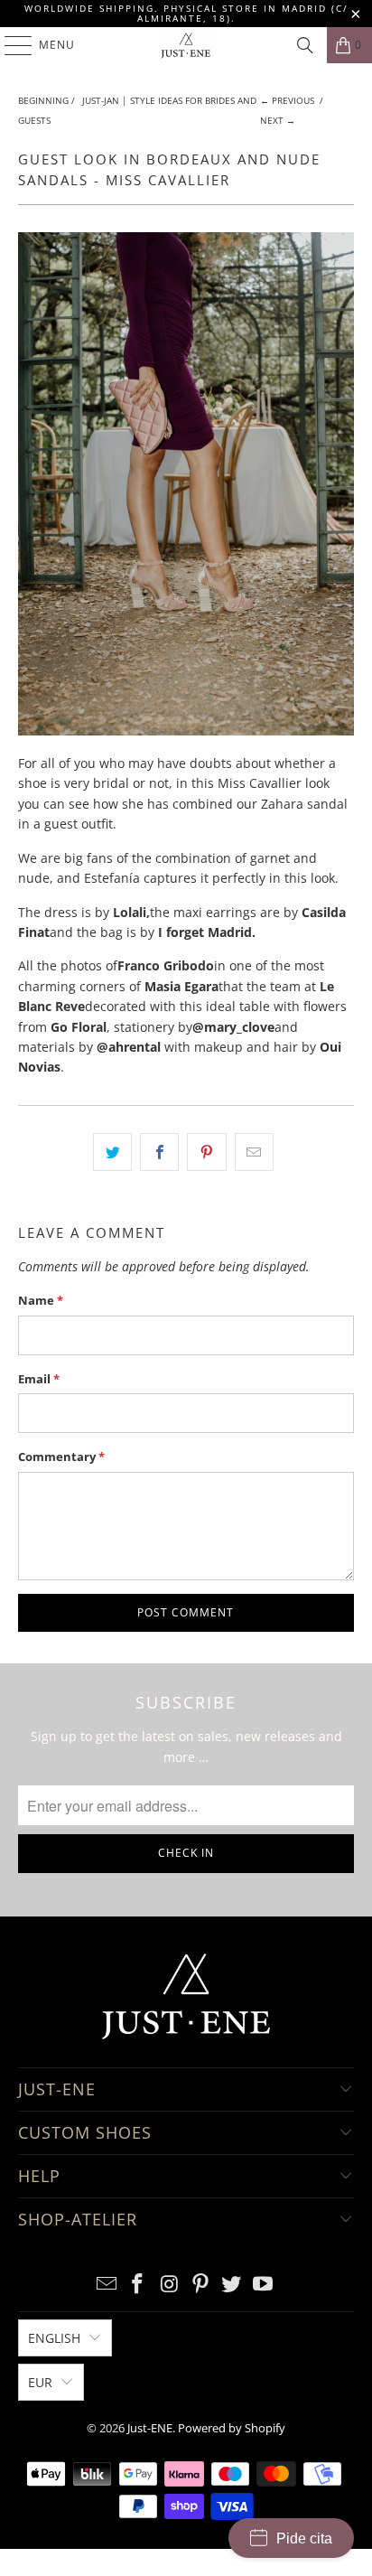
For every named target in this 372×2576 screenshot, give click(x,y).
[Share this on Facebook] (159, 1152)
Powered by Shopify (232, 2428)
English (54, 2338)
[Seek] (305, 45)
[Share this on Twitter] (112, 1152)
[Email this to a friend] (254, 1152)
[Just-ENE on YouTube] (264, 2285)
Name (41, 1300)
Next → (278, 120)
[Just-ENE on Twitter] (232, 2285)
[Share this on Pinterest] (206, 1152)
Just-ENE (150, 2428)
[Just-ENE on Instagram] (170, 2285)
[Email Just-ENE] (107, 2285)
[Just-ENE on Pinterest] (200, 2285)
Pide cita (304, 2539)
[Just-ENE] (186, 45)
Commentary (61, 1457)
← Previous (287, 100)
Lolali (130, 912)
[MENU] (9, 45)
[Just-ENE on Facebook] (138, 2285)
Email (39, 1379)
